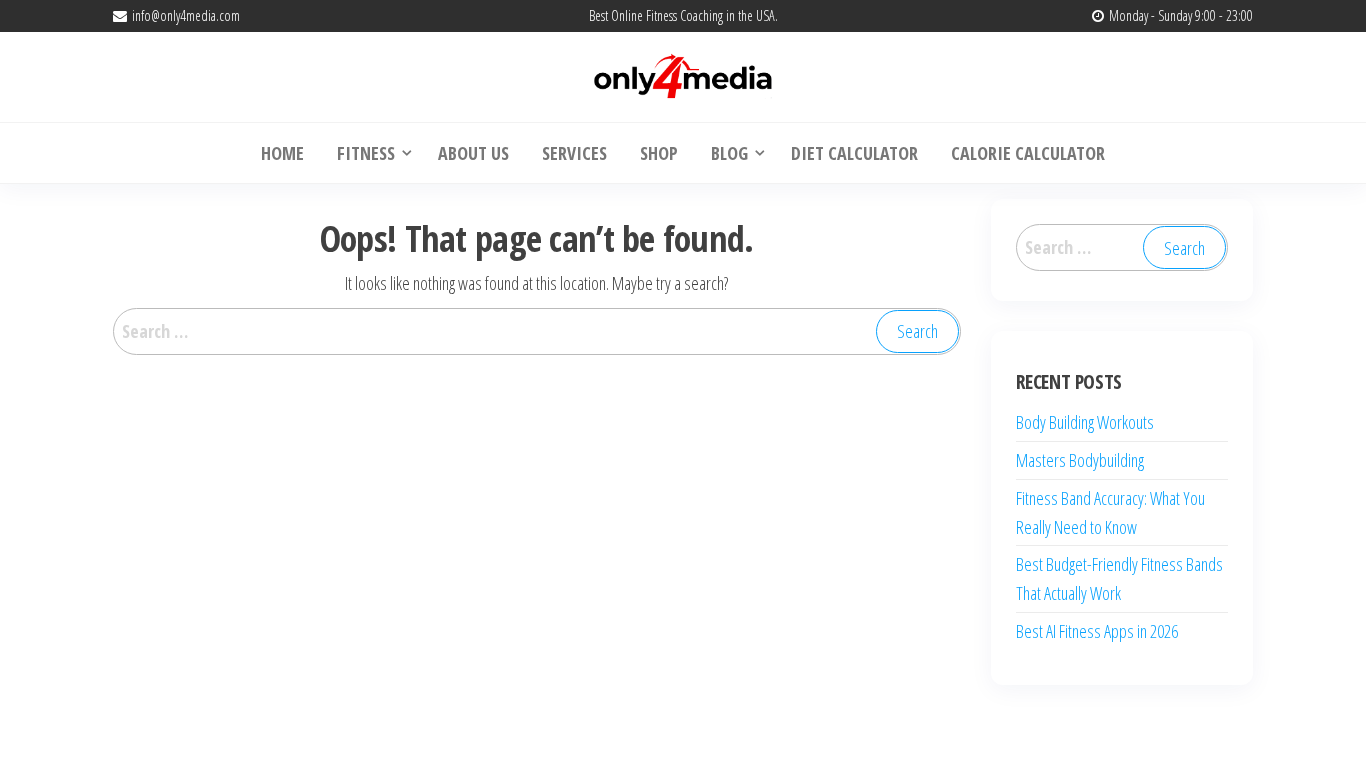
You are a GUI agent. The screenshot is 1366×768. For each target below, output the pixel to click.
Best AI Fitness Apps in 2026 (1097, 631)
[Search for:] (537, 331)
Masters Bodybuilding (1080, 460)
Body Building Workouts (1085, 422)
